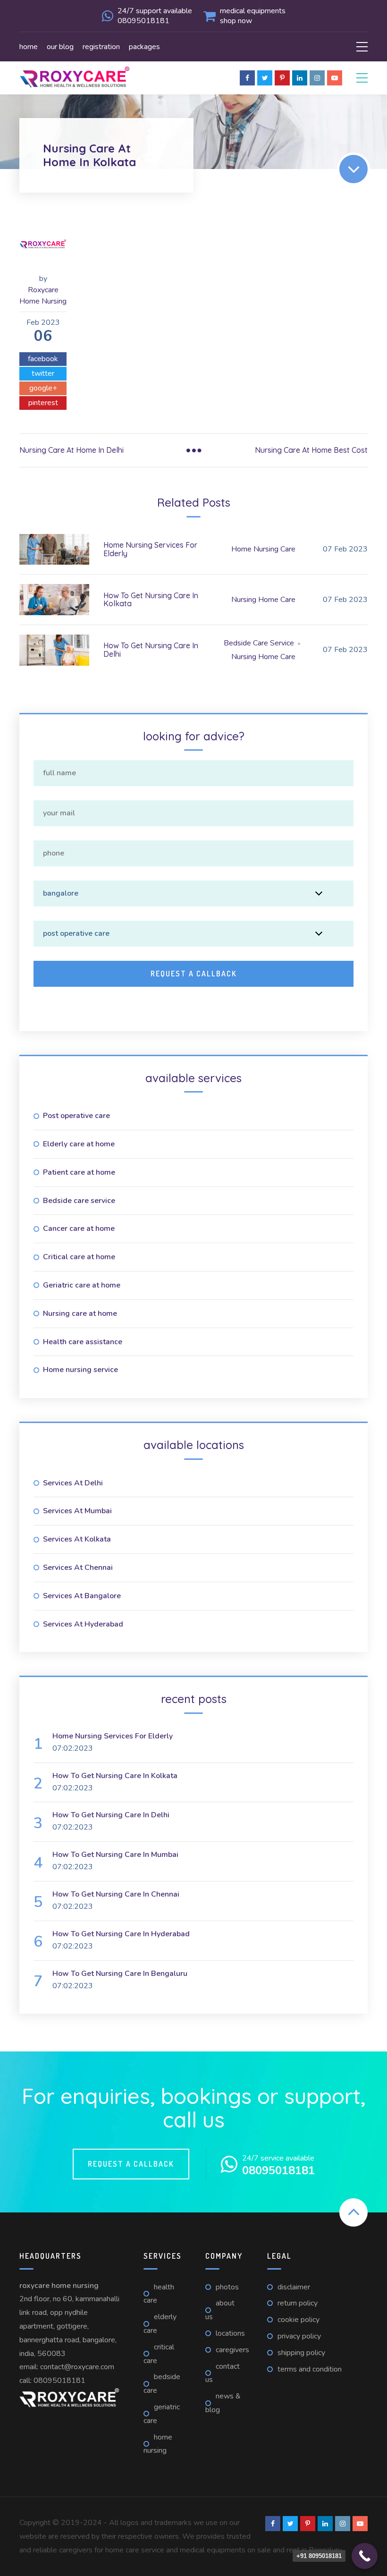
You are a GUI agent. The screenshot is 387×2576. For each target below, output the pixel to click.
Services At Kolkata (77, 1539)
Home (29, 47)
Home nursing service (80, 1370)
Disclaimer (294, 2287)
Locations (230, 2333)
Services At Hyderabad (83, 1624)
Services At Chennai (78, 1568)
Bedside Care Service (259, 643)
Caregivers (232, 2350)
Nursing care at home (80, 1313)
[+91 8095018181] (365, 2556)
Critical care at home (79, 1257)
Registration (101, 47)
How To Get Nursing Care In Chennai (116, 1894)
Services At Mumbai (77, 1511)
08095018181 (59, 2381)
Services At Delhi (73, 1483)
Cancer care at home (79, 1229)
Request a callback (131, 2164)
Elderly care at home (79, 1144)
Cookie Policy (299, 2320)
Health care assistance (83, 1342)
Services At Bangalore (82, 1596)
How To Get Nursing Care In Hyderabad (121, 1934)
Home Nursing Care (263, 549)
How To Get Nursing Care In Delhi (151, 650)
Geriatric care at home (82, 1285)
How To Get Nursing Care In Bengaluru (120, 1974)
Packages (144, 47)
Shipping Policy (301, 2353)
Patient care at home (79, 1172)
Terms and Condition (310, 2369)
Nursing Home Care (263, 600)
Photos (227, 2287)
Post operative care (76, 1116)
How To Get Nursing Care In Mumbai (115, 1855)
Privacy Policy (299, 2336)
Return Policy (298, 2303)
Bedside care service (79, 1201)
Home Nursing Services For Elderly (150, 549)
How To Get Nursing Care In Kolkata (151, 600)
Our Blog (60, 47)
